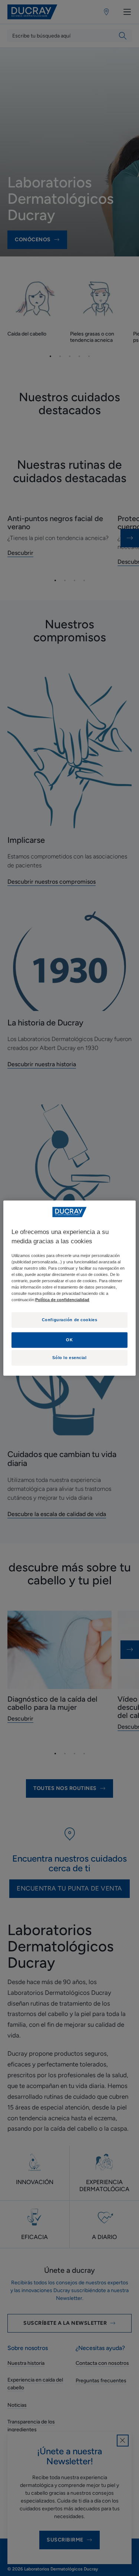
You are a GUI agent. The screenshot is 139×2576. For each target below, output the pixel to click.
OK (69, 1340)
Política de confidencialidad (62, 1300)
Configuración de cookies (70, 1320)
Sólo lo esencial (69, 1358)
